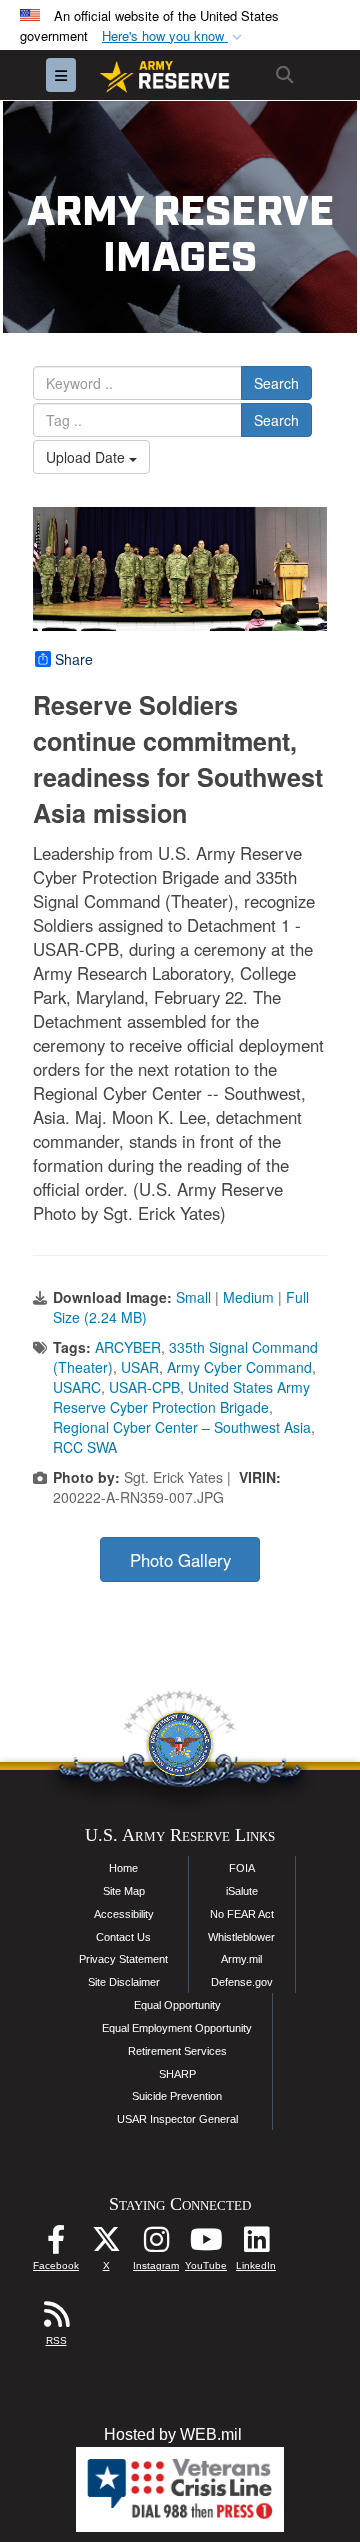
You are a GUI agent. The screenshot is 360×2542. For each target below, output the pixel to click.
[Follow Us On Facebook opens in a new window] (56, 2244)
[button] (174, 36)
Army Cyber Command (239, 1367)
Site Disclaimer (124, 1982)
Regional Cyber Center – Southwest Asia (182, 1427)
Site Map (124, 1891)
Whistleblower (241, 1937)
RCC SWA (85, 1447)
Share (74, 659)
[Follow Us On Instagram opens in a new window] (156, 2244)
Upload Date (87, 457)
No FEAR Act (242, 1914)
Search (276, 383)
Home (123, 1868)
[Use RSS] (56, 2319)
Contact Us (123, 1937)
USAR (140, 1367)
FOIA (242, 1868)
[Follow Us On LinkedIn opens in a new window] (256, 2244)
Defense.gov (242, 1982)
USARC (77, 1387)
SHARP (177, 2074)
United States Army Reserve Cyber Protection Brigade (181, 1397)
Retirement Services (177, 2051)
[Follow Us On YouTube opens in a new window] (206, 2244)
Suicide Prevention (177, 2096)
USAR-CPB (144, 1387)
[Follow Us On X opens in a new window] (106, 2244)
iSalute (242, 1891)
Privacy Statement (123, 1959)
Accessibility (124, 1914)
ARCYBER (128, 1347)
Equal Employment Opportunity (177, 2028)
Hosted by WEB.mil (173, 2434)
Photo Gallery (180, 1560)
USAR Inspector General (177, 2119)
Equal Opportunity (177, 2005)
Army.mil (241, 1959)
